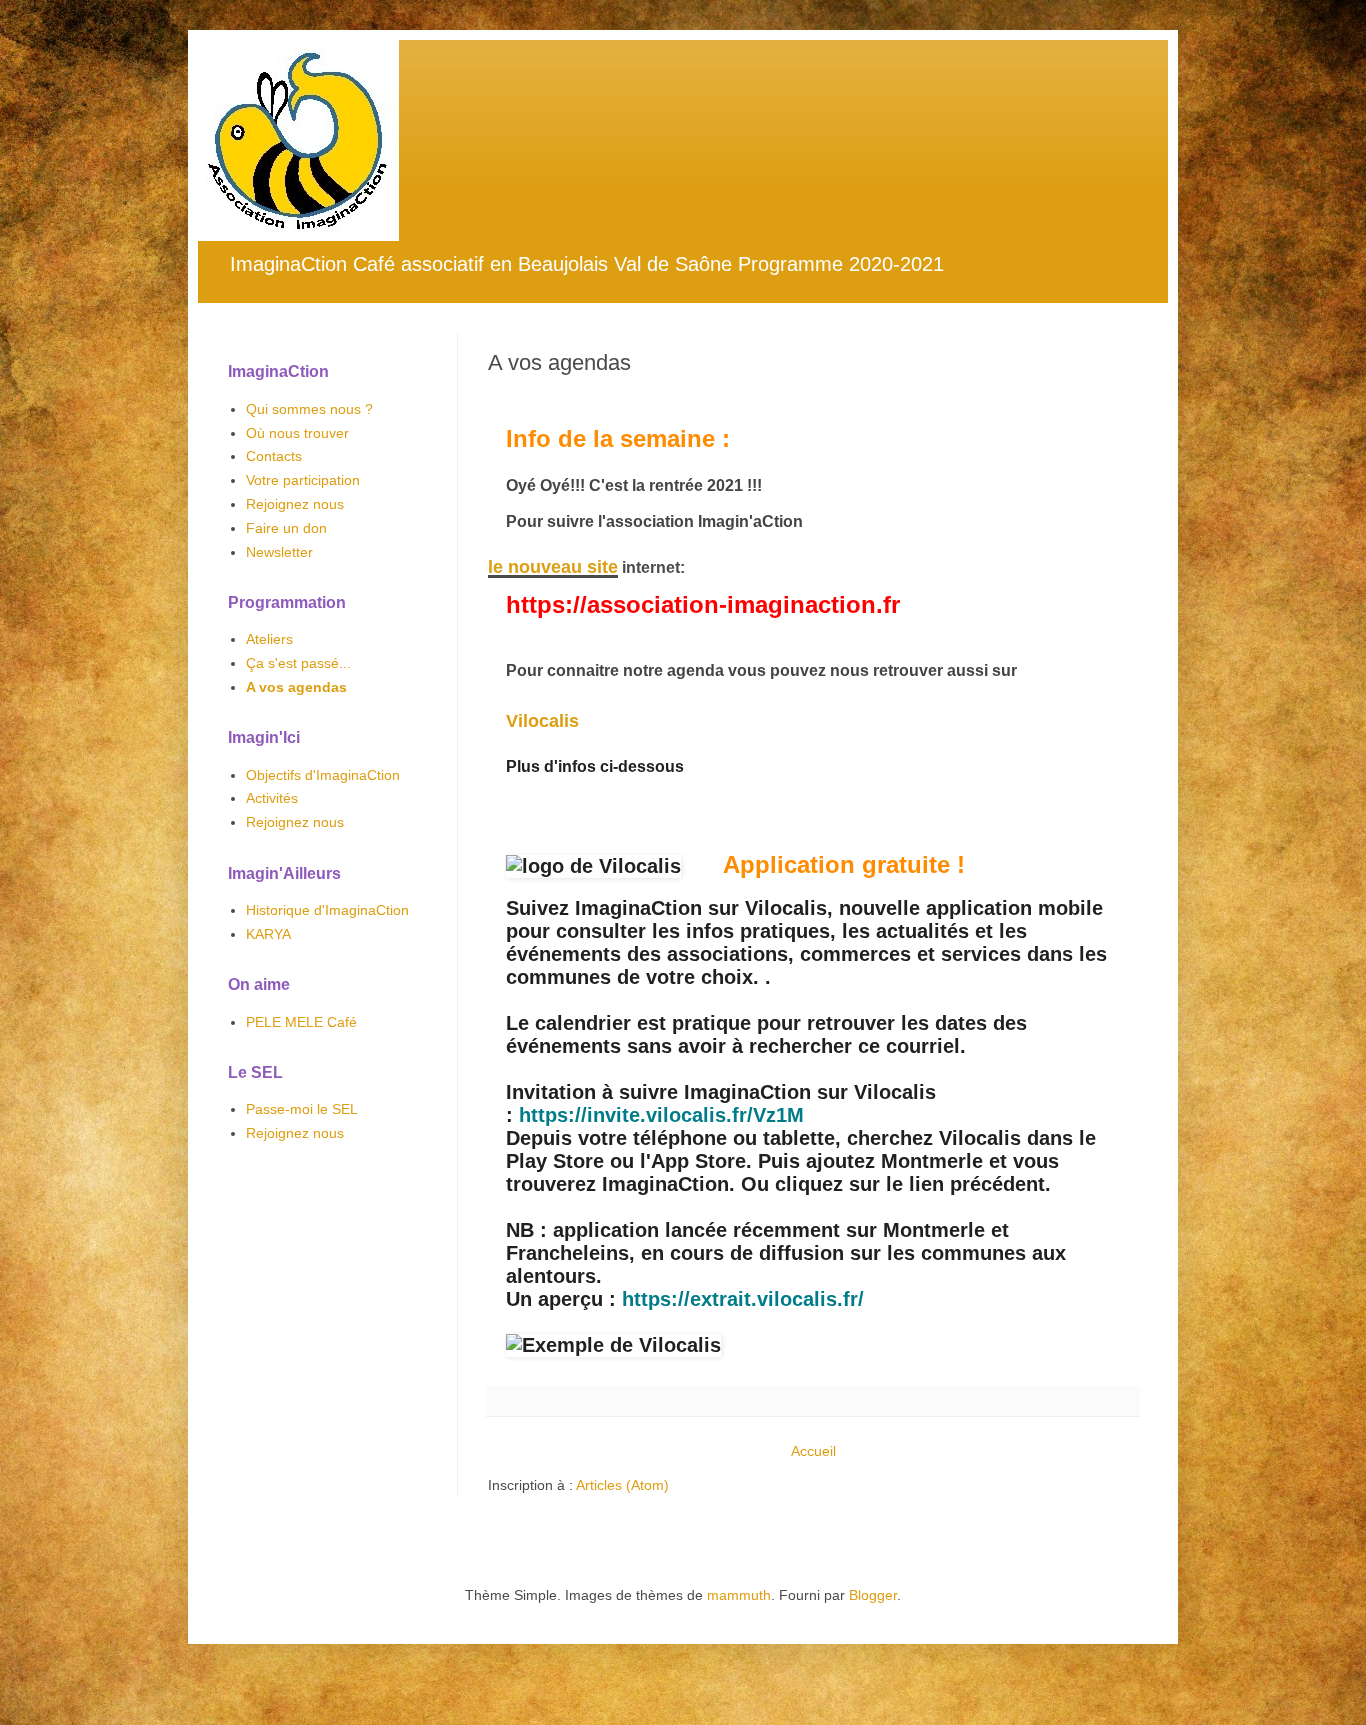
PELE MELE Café (301, 1022)
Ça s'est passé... (298, 663)
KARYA (268, 934)
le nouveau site (553, 567)
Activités (272, 798)
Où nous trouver (297, 433)
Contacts (274, 456)
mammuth (739, 1595)
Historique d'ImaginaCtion (327, 910)
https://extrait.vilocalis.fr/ (743, 1299)
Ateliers (269, 639)
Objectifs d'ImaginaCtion (323, 775)
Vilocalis (542, 721)
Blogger (873, 1595)
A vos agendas (296, 687)
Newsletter (279, 552)
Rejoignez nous (295, 504)
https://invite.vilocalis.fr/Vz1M (661, 1115)
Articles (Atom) (622, 1485)
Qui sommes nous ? (309, 409)
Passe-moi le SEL (302, 1109)
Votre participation (303, 480)
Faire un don (286, 528)
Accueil (813, 1451)
